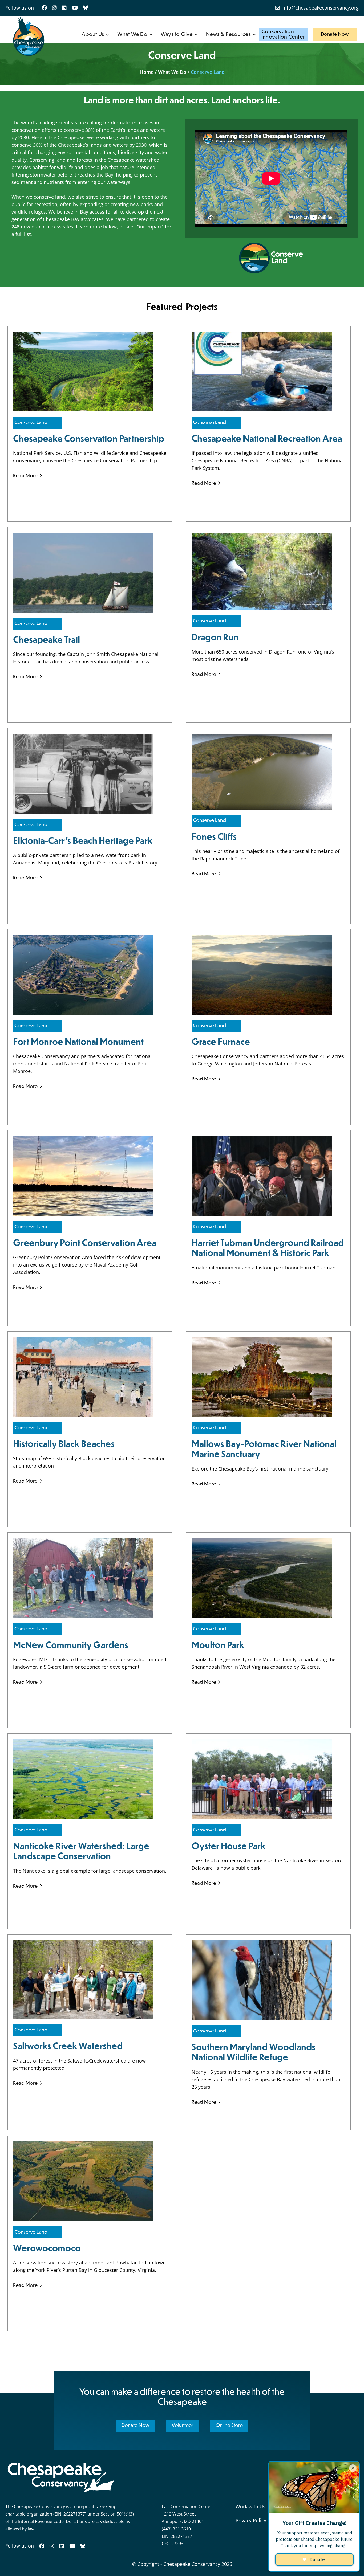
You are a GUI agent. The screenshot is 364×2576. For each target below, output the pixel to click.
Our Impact (149, 227)
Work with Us (250, 2506)
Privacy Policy (251, 2520)
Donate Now (335, 34)
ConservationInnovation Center (283, 34)
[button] (95, 35)
